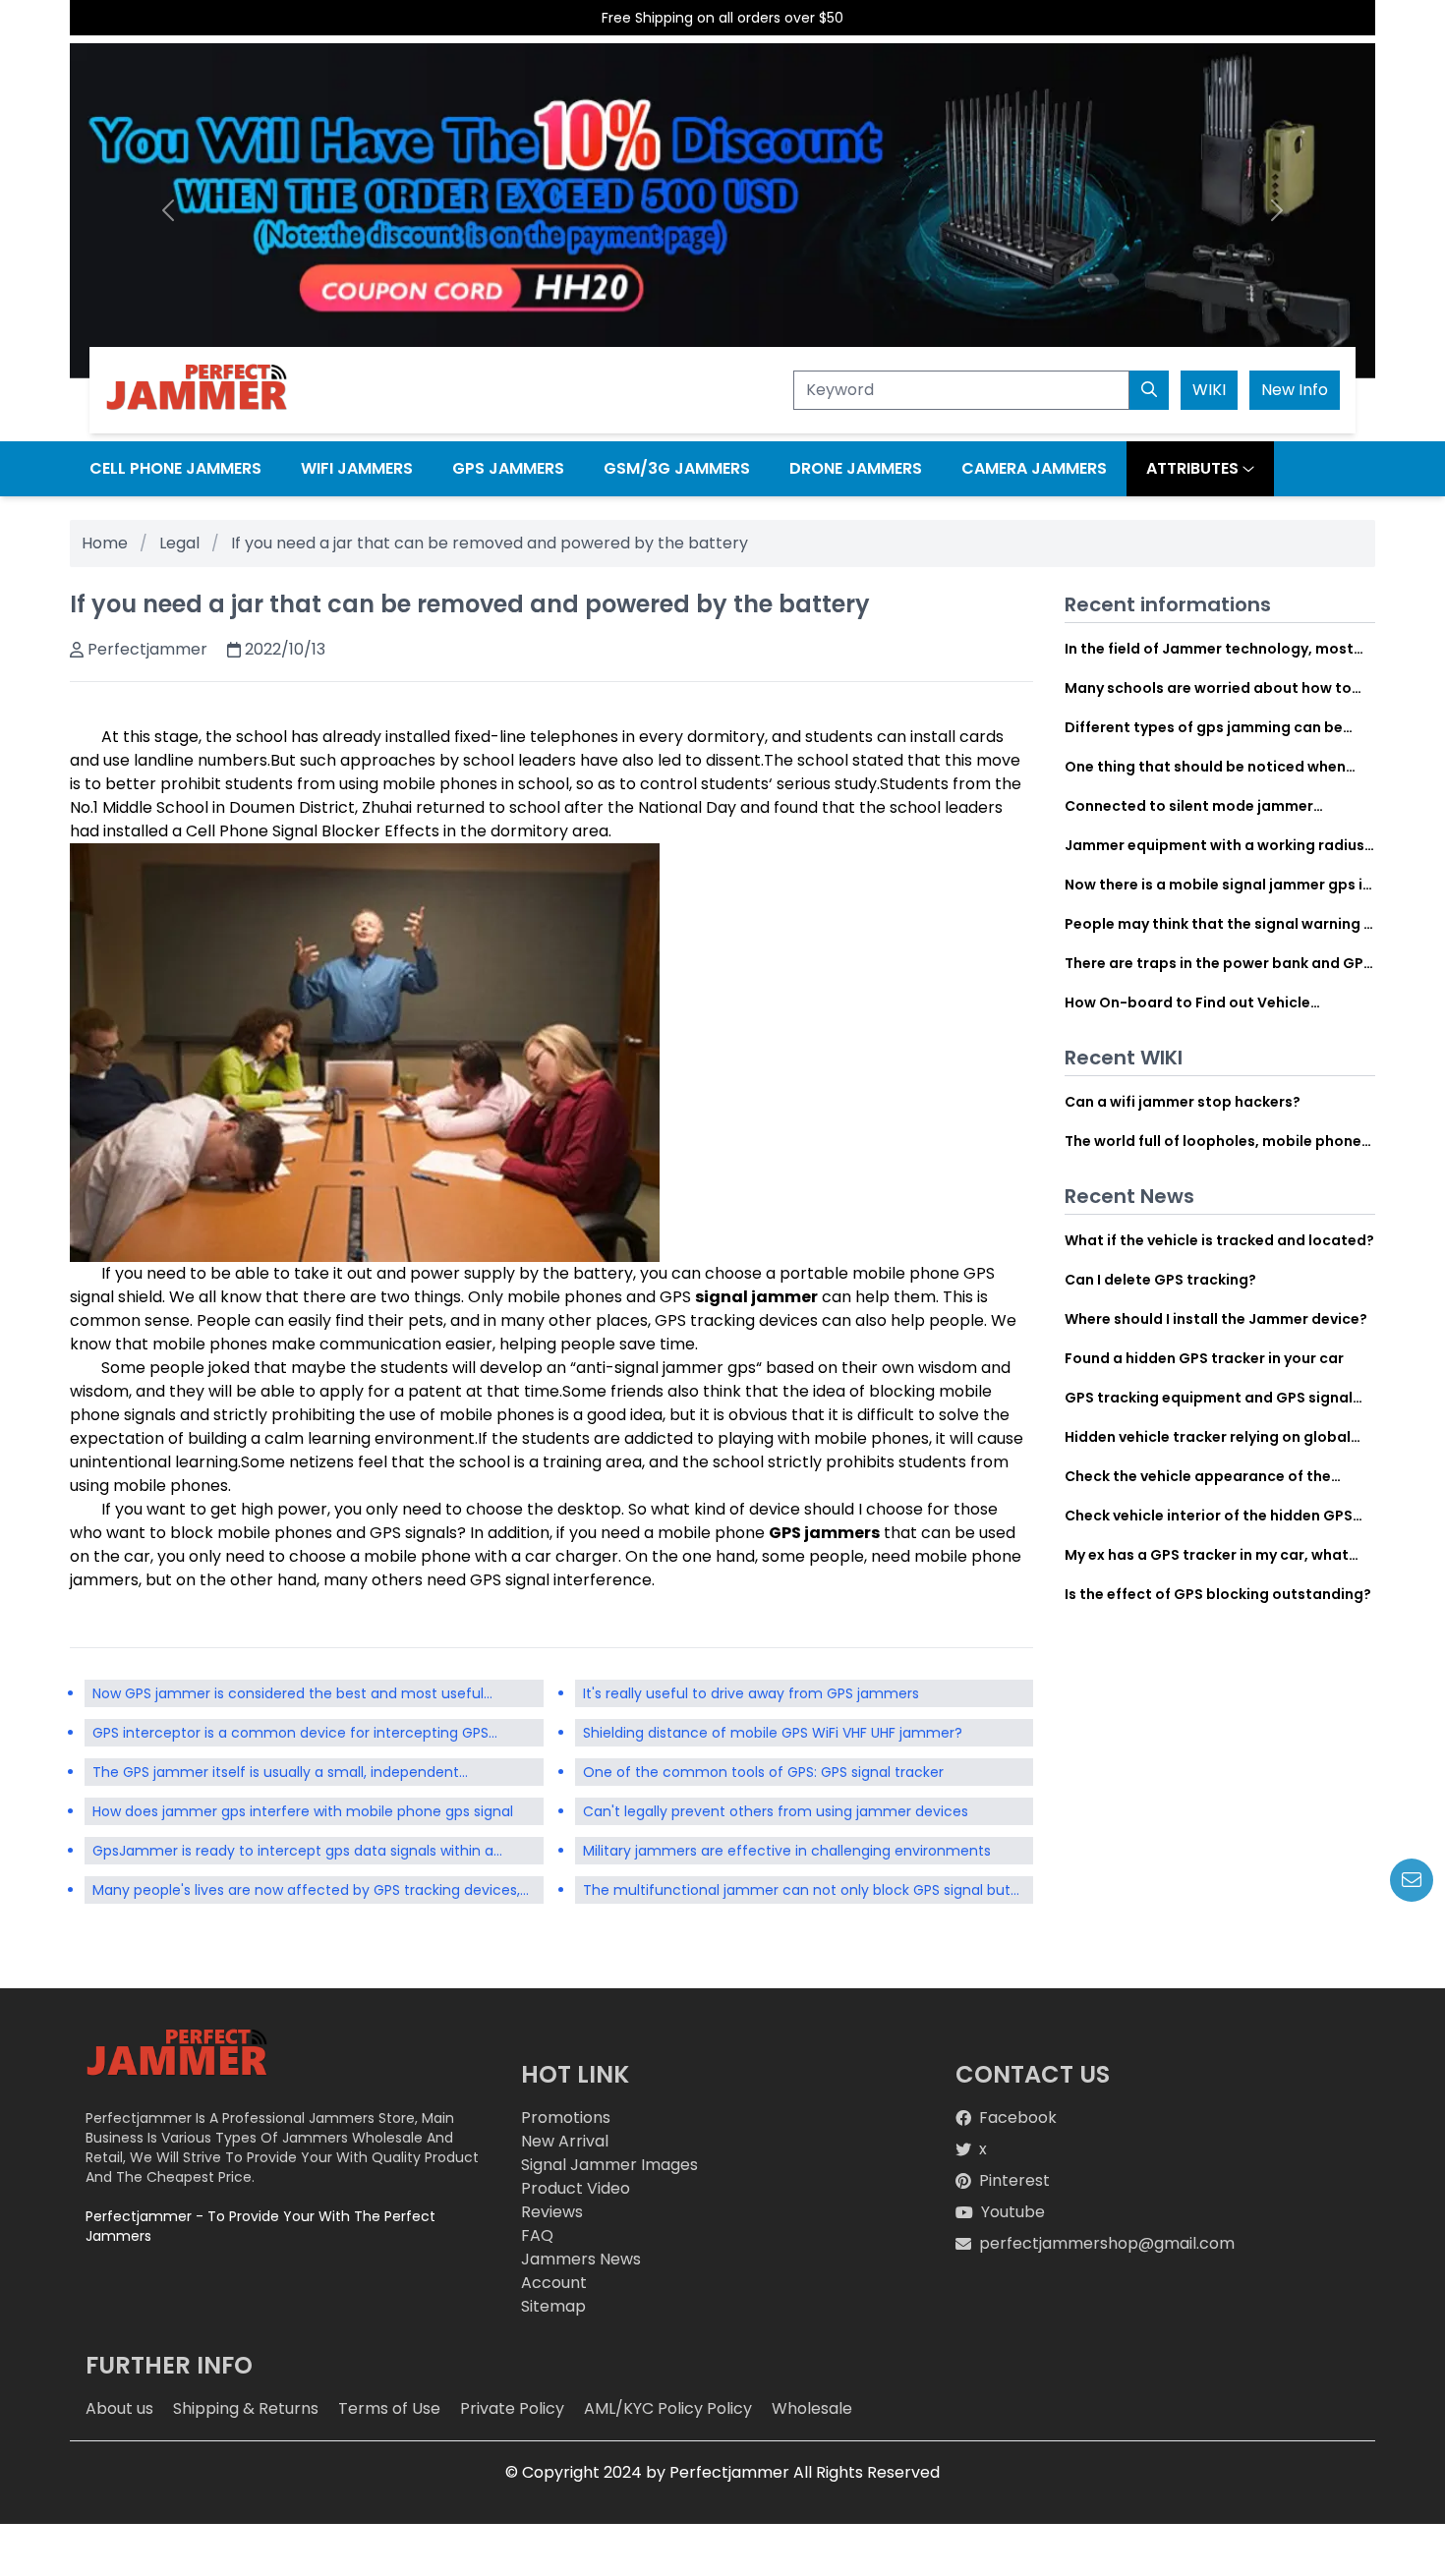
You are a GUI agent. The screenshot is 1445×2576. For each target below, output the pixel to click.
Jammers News (581, 2259)
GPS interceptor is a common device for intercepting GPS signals (290, 1735)
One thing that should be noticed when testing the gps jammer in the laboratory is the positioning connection (1220, 767)
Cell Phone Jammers (175, 468)
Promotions (566, 2118)
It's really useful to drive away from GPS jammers (751, 1693)
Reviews (552, 2212)
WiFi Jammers (357, 468)
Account (554, 2283)
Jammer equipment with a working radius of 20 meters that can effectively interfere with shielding (1217, 845)
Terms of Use (389, 2408)
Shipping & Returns (246, 2408)
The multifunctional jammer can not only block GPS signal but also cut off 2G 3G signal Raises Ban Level (797, 1892)
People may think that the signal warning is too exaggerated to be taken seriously (1220, 924)
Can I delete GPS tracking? (1160, 1280)
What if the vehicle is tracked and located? (1219, 1240)
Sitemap (553, 2306)
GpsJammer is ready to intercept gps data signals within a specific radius (293, 1853)
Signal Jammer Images (609, 2165)
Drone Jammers (856, 468)
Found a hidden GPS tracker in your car (1204, 1358)
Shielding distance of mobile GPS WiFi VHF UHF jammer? (773, 1733)
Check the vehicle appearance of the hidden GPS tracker (1198, 1476)
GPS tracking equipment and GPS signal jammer (1209, 1398)
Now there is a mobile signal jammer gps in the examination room (1218, 885)
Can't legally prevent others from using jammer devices (776, 1811)
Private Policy (512, 2408)
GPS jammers (824, 1533)
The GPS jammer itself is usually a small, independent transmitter (276, 1774)
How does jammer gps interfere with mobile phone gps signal (303, 1811)
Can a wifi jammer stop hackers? (1183, 1102)
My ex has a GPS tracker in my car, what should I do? (1207, 1555)
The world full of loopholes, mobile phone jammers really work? (1213, 1141)
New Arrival (565, 2141)
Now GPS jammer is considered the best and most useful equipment (288, 1695)
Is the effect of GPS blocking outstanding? (1218, 1594)
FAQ (537, 2235)
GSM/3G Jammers (677, 468)
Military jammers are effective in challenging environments (787, 1851)
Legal (179, 543)
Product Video (576, 2188)
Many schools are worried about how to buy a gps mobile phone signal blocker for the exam (1215, 688)
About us (119, 2408)
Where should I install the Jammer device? (1216, 1319)
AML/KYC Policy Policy (668, 2408)
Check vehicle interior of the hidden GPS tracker (1209, 1516)
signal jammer (756, 1297)
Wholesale (812, 2408)
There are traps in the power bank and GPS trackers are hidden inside (1218, 963)
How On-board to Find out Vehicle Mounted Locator (1187, 1002)
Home (105, 543)
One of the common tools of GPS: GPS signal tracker (763, 1772)
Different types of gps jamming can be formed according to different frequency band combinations (1213, 727)
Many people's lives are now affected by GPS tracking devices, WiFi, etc (306, 1892)
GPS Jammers (508, 468)
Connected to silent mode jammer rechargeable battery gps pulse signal (1204, 806)
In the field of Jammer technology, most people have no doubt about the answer (1210, 649)
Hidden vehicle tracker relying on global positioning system (1208, 1437)
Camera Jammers (1034, 468)
